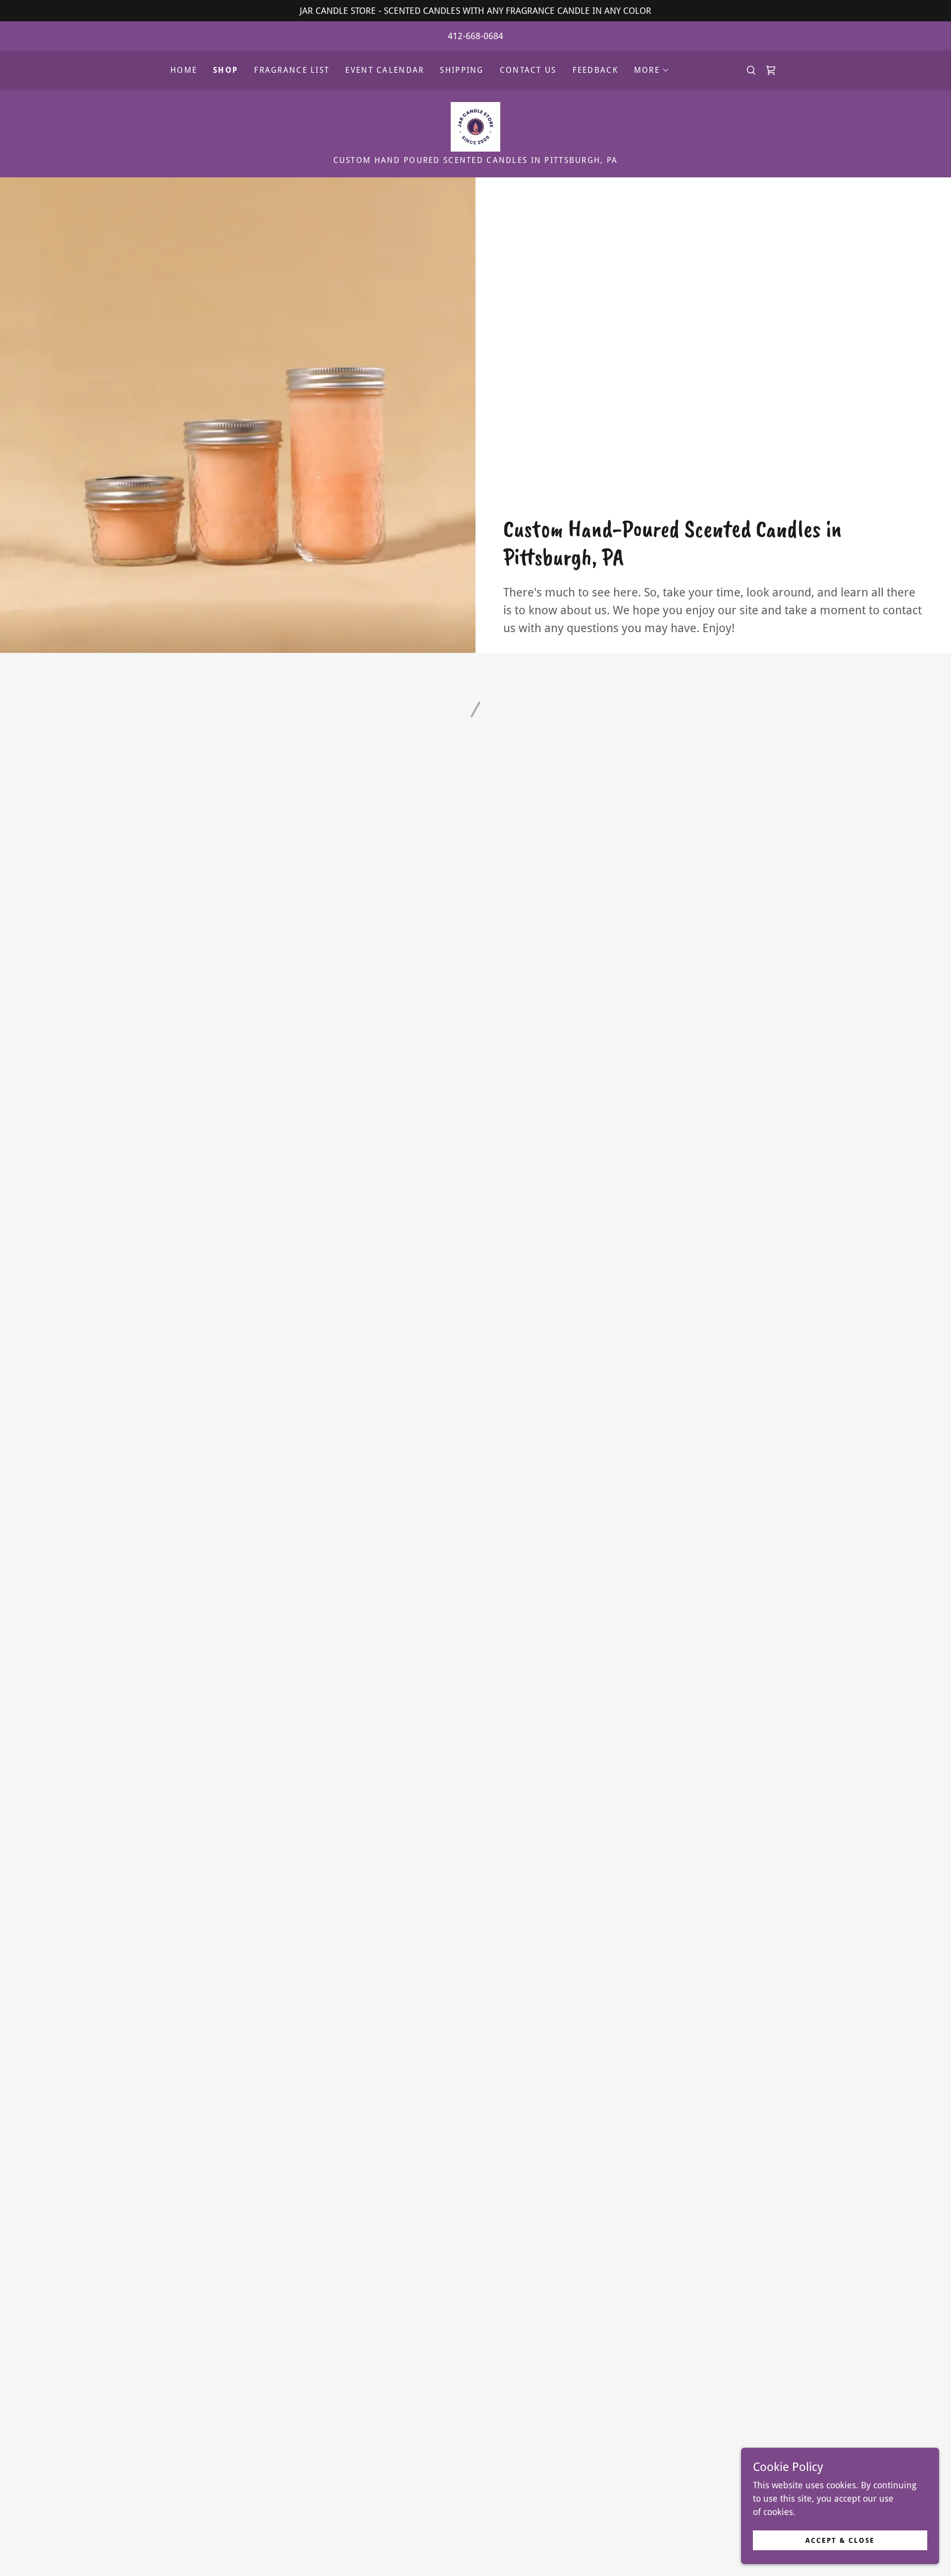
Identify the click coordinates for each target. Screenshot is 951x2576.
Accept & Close (840, 2540)
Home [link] (184, 70)
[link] (475, 126)
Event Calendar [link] (385, 70)
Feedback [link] (595, 70)
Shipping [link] (462, 70)
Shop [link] (226, 70)
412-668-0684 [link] (475, 36)
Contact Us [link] (528, 70)
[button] (652, 70)
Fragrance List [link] (292, 70)
